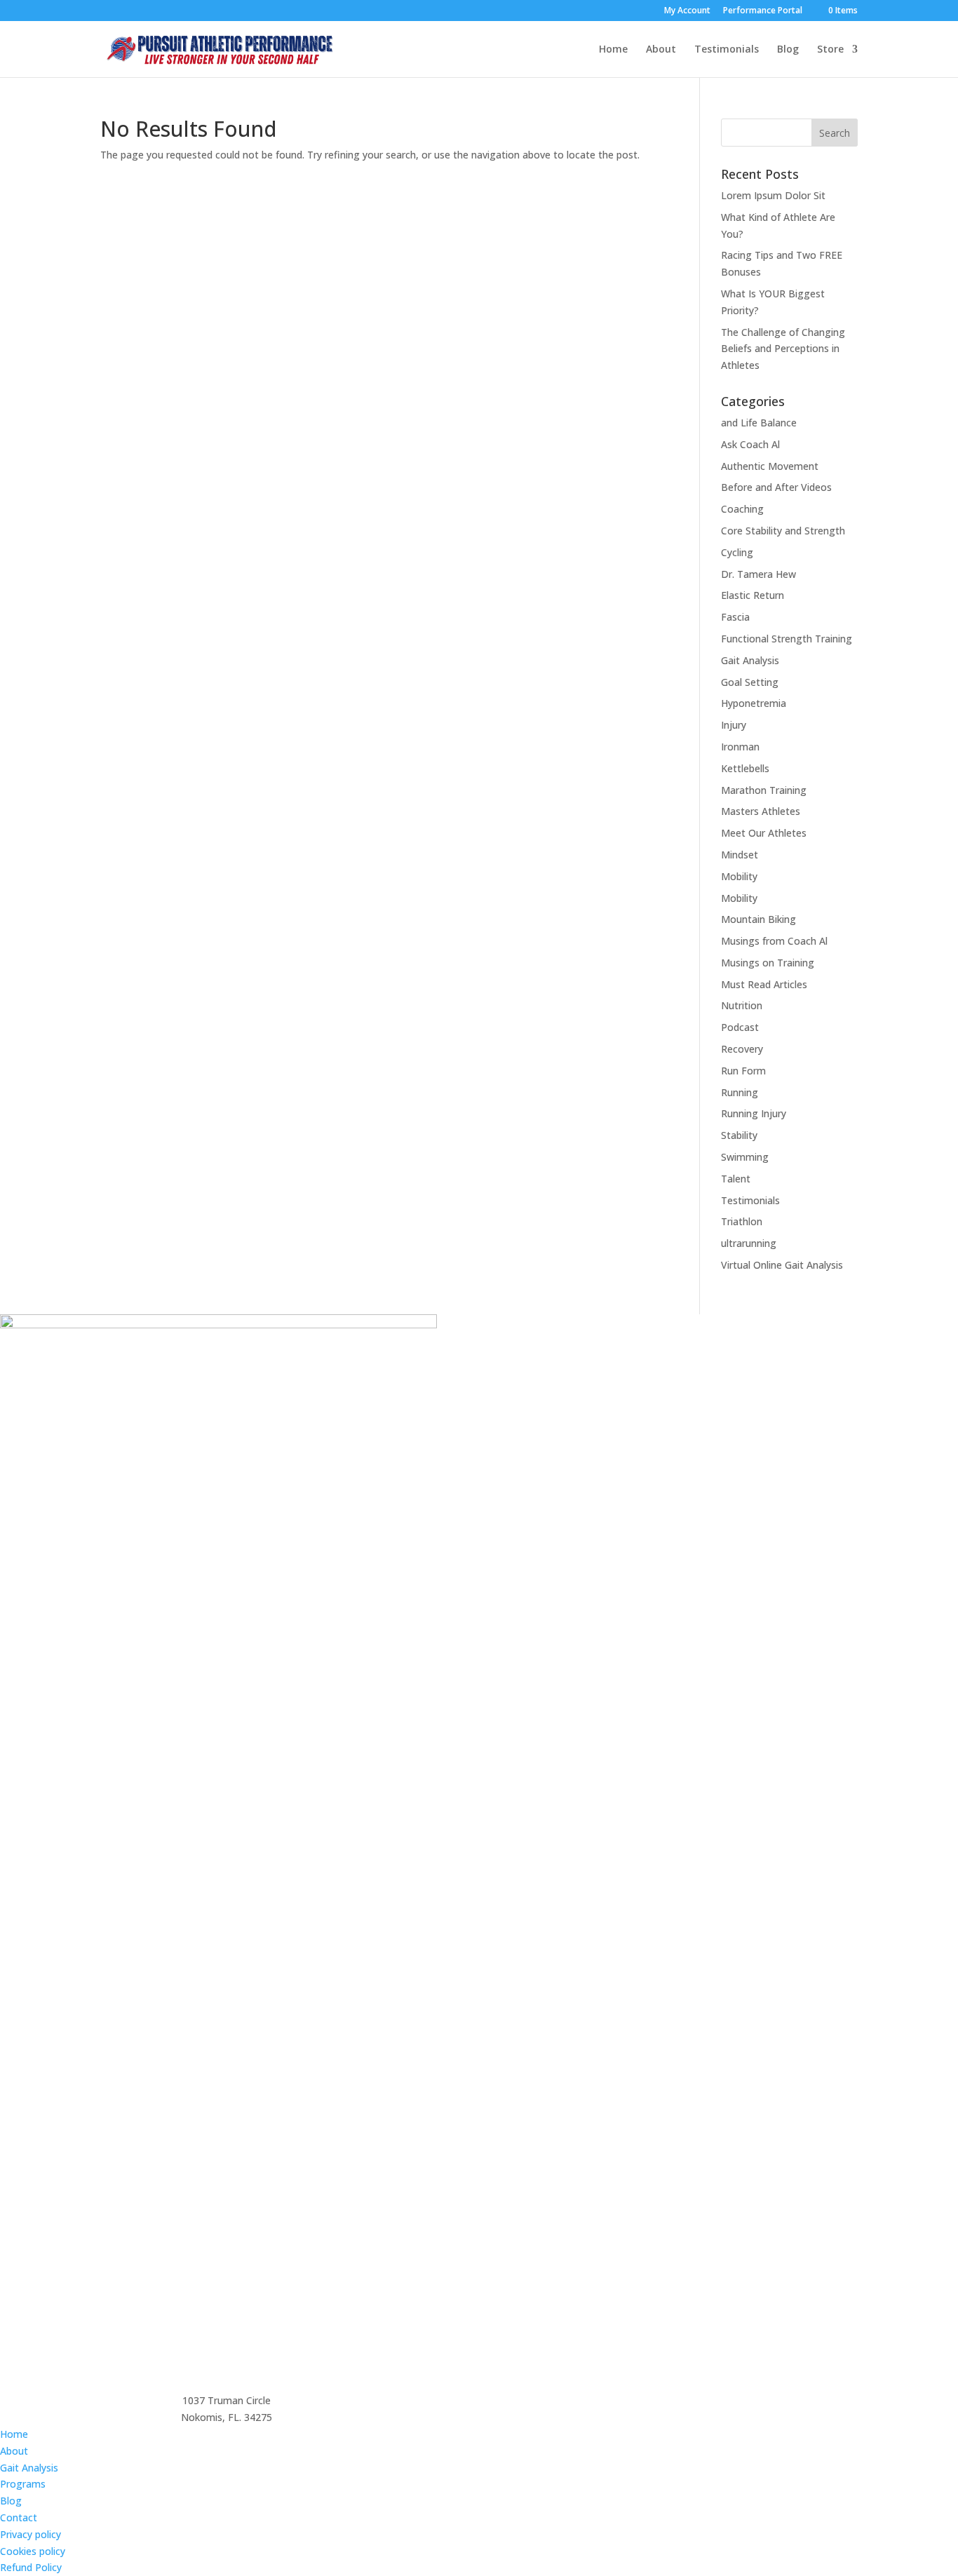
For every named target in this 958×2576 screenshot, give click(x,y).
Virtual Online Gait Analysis (782, 1265)
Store (830, 50)
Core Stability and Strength (783, 531)
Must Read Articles (764, 984)
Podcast (740, 1027)
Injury (734, 725)
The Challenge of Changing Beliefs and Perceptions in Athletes (783, 349)
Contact (19, 2517)
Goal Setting (750, 682)
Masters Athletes (761, 811)
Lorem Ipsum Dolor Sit (773, 195)
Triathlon (742, 1221)
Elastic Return (753, 595)
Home (613, 50)
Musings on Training (768, 963)
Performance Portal (763, 11)
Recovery (742, 1049)
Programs (23, 2484)
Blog (788, 50)
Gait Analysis (750, 660)
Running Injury (754, 1113)
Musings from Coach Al (774, 941)
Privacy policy (31, 2534)
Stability (739, 1135)
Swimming (745, 1157)
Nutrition (742, 1005)
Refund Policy (31, 2567)
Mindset (740, 855)
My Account (687, 11)
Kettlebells (745, 768)
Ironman (740, 747)
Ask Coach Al (750, 444)
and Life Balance (759, 423)
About (661, 50)
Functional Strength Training (787, 639)
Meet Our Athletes (764, 833)
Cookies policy (33, 2551)
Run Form (743, 1071)
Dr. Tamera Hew (758, 574)
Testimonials (727, 50)
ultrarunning (749, 1243)
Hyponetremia (754, 703)
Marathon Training (764, 790)
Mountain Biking (758, 919)
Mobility (739, 876)
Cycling (737, 552)
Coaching (742, 509)
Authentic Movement (770, 466)
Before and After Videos (776, 487)
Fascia (735, 617)
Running (740, 1092)
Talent (736, 1179)
